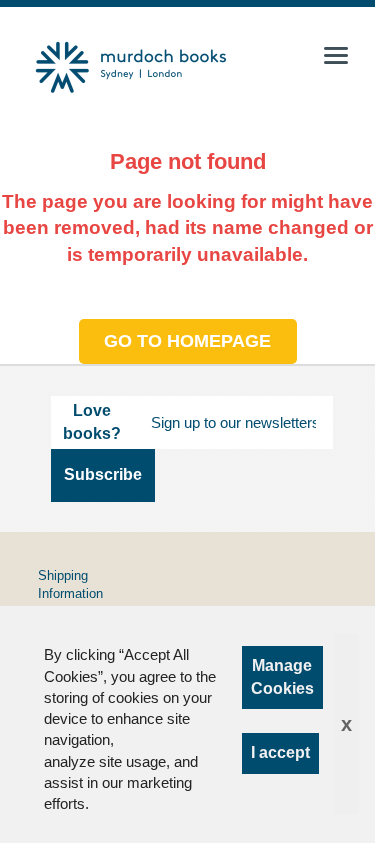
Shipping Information (70, 584)
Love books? (92, 421)
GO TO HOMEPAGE (187, 341)
